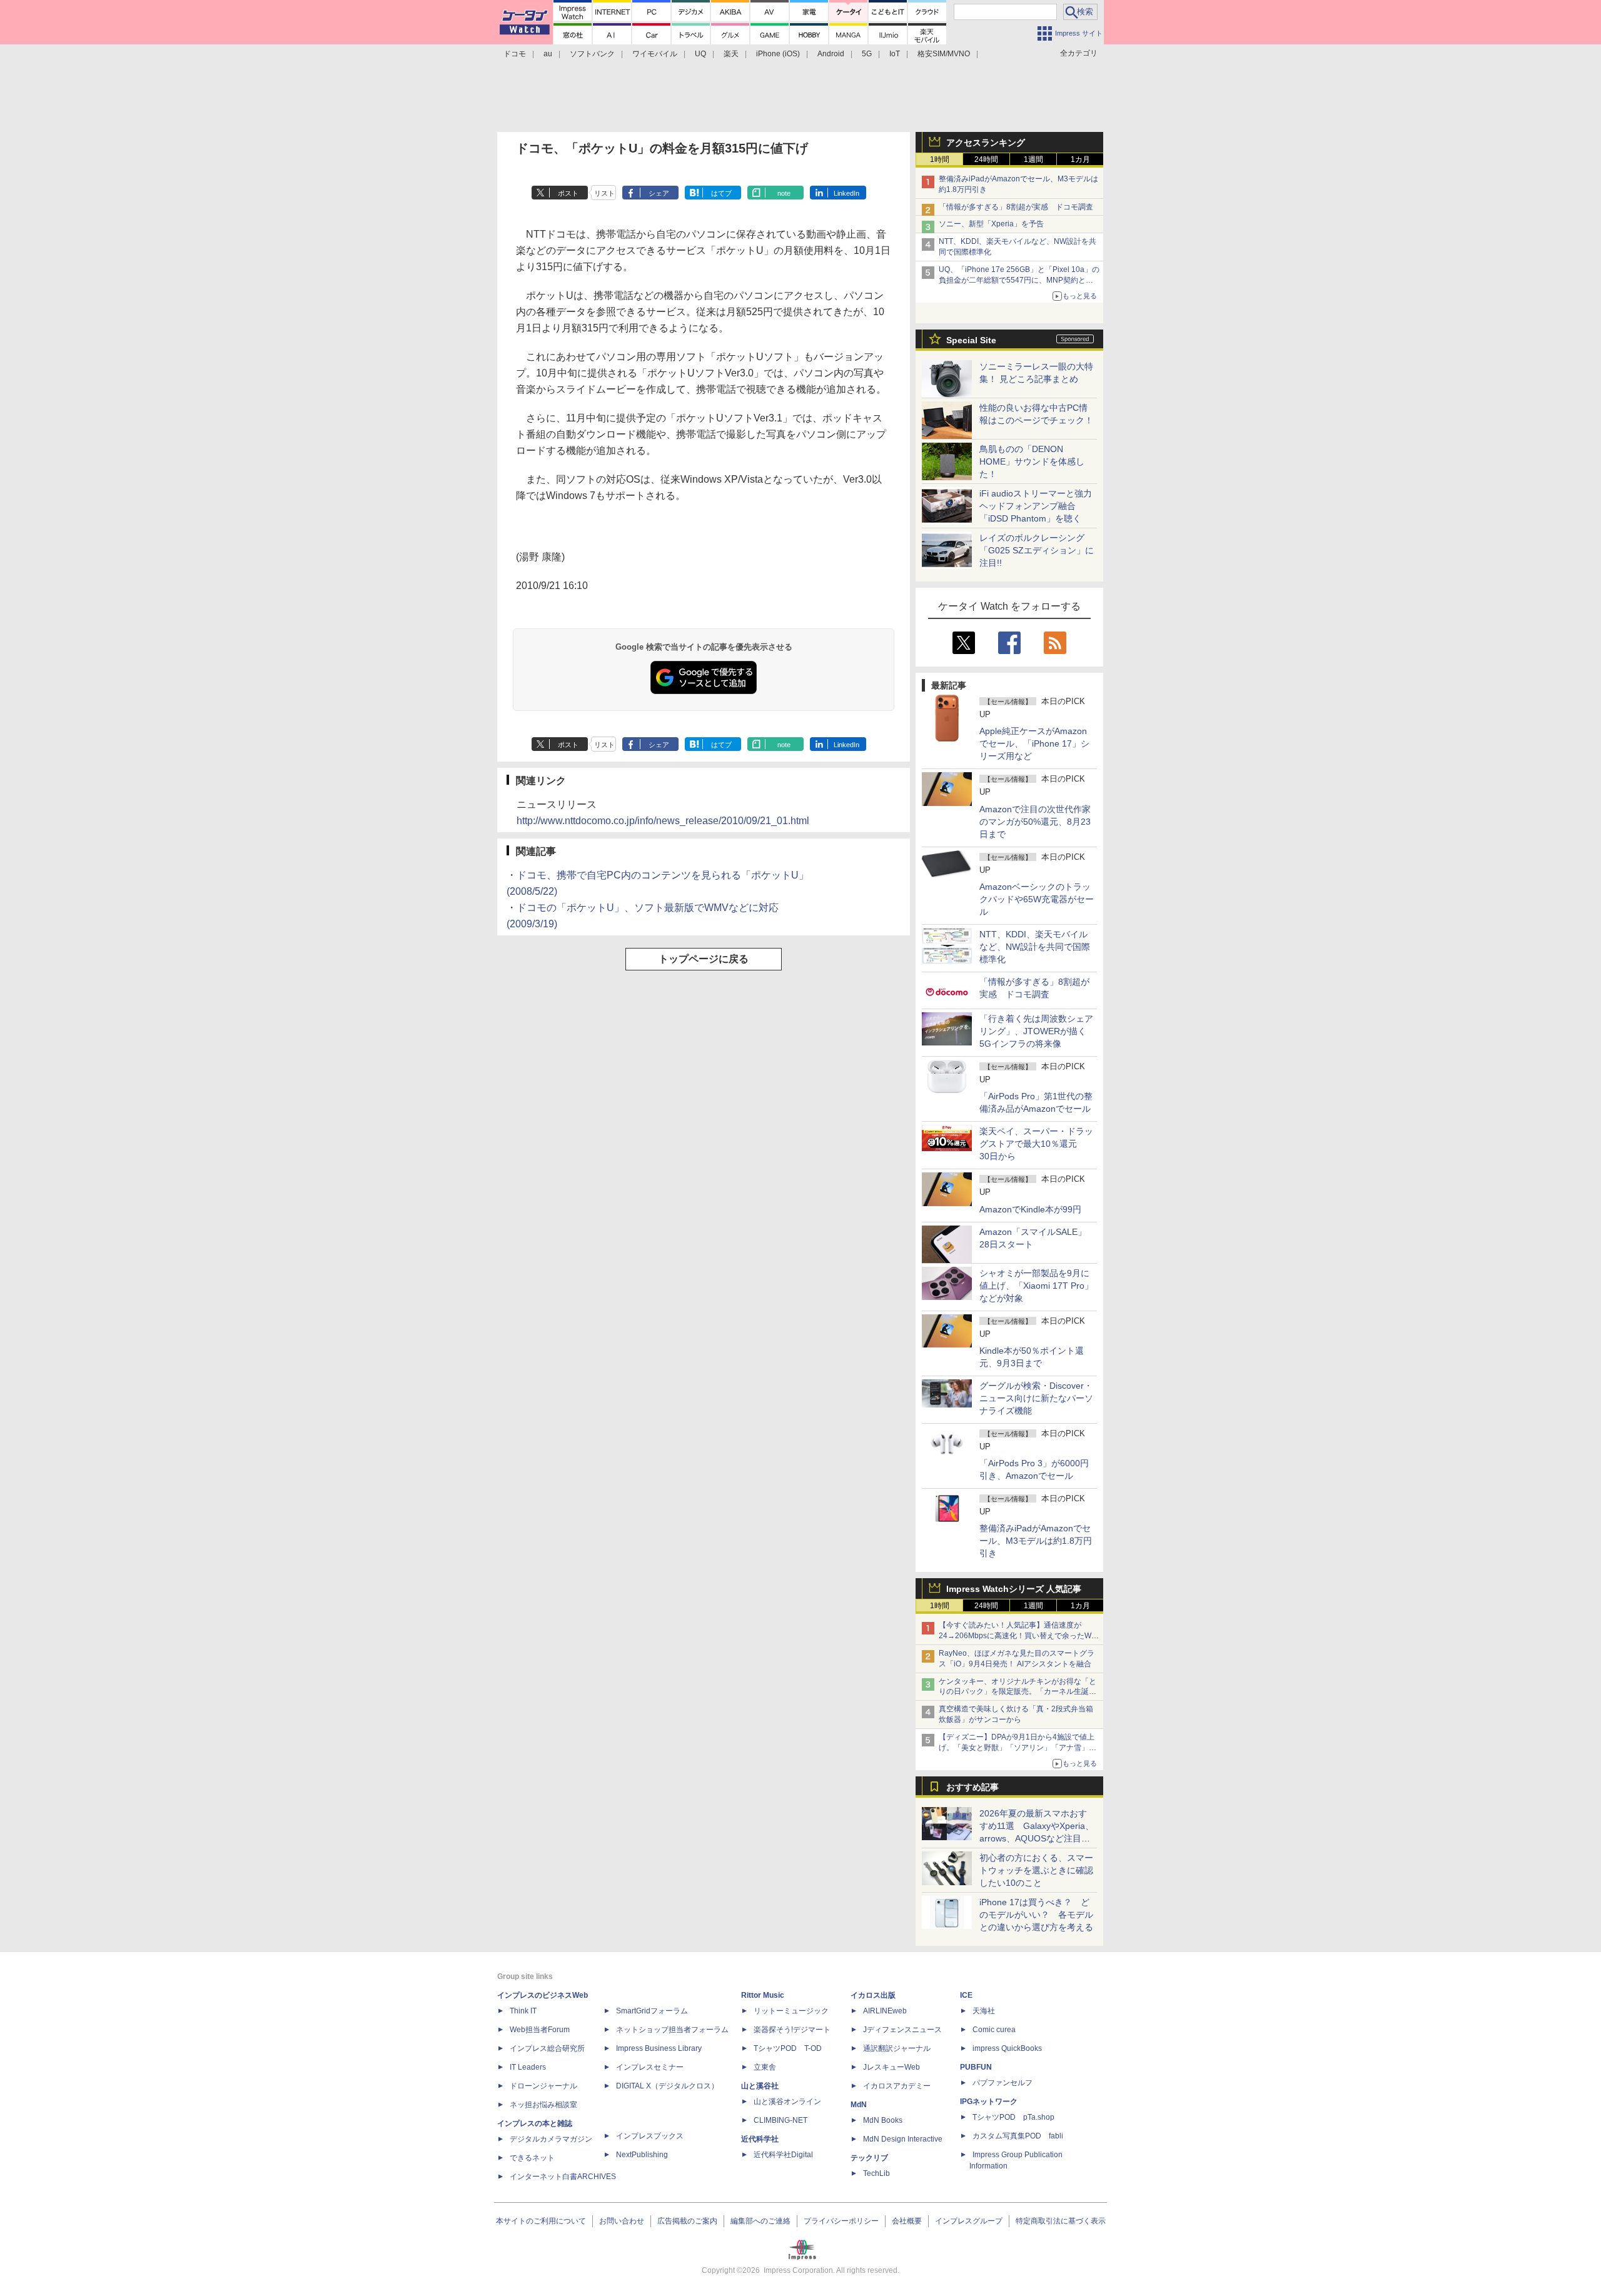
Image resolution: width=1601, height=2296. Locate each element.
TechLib (876, 2173)
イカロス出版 (873, 1995)
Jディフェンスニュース (902, 2030)
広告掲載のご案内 (687, 2221)
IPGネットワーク (989, 2102)
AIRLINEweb (885, 2011)
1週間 (1033, 159)
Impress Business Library (659, 2048)
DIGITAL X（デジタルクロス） (667, 2086)
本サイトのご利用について (541, 2221)
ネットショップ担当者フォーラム (672, 2030)
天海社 (984, 2011)
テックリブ (869, 2158)
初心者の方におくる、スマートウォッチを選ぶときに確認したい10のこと (1036, 1870)
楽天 (731, 54)
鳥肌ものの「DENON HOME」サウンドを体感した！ (1032, 461)
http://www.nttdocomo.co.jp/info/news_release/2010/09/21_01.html (663, 821)
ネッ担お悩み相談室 (543, 2105)
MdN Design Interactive (903, 2139)
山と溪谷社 (760, 2086)
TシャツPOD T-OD (788, 2048)
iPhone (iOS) (778, 54)
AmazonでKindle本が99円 (1030, 1209)
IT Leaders (528, 2067)
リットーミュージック (791, 2011)
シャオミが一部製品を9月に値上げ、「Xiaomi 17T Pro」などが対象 (1036, 1286)
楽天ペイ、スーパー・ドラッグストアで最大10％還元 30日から (1036, 1144)
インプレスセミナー (650, 2067)
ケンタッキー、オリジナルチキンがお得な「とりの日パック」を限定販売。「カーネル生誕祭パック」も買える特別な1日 (1018, 1692)
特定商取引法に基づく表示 (1061, 2221)
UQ (700, 54)
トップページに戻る (704, 959)
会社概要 (907, 2221)
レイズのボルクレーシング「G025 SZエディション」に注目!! (1037, 550)
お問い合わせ (622, 2221)
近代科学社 (760, 2139)
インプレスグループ (969, 2221)
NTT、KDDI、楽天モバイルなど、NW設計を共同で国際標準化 (1035, 947)
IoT (895, 54)
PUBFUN (976, 2067)
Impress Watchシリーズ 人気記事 (1014, 1589)
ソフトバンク (592, 54)
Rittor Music (763, 1995)
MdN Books (883, 2120)
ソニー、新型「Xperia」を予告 (991, 224)
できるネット (532, 2158)
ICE (966, 1995)
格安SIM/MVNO (944, 54)
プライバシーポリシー (841, 2221)
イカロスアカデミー (897, 2086)
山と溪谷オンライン (787, 2102)
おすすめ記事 (972, 1787)
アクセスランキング (986, 143)
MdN (859, 2105)
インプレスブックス (650, 2136)
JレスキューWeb (891, 2067)
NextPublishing (642, 2155)
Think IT (523, 2011)
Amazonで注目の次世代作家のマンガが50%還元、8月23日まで (1035, 822)
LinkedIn (846, 193)
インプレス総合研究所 (547, 2048)
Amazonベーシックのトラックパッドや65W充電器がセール (1037, 899)
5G (867, 54)
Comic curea (994, 2030)
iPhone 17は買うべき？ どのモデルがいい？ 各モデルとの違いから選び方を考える (1036, 1915)
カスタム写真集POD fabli (1018, 2136)
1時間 (940, 159)
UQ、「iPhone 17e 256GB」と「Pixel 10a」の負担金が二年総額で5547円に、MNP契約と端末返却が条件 (1019, 280)
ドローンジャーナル (543, 2086)
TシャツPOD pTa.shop (1013, 2117)
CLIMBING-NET (780, 2120)
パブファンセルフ (1003, 2083)
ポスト (568, 193)
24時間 (986, 159)
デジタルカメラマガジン (551, 2139)
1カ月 (1080, 159)
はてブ (721, 193)
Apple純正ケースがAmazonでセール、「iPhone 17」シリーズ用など (1034, 743)
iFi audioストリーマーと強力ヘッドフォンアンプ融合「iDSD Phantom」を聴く (1036, 506)
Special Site (971, 340)
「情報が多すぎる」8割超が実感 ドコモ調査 (1016, 207)
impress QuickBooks (1007, 2048)
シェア (659, 193)
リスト (604, 193)
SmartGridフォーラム (652, 2011)
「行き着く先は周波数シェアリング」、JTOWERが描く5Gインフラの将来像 (1036, 1031)
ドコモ (515, 54)
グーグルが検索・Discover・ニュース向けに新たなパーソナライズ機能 (1036, 1398)
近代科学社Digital (783, 2155)
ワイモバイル (655, 54)
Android (831, 54)
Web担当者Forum (540, 2030)
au (548, 54)
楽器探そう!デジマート (792, 2030)
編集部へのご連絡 (760, 2221)
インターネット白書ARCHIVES (563, 2177)
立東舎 (765, 2067)
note (784, 193)
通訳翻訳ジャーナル (897, 2048)
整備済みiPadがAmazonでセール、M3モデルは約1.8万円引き (1036, 1541)
